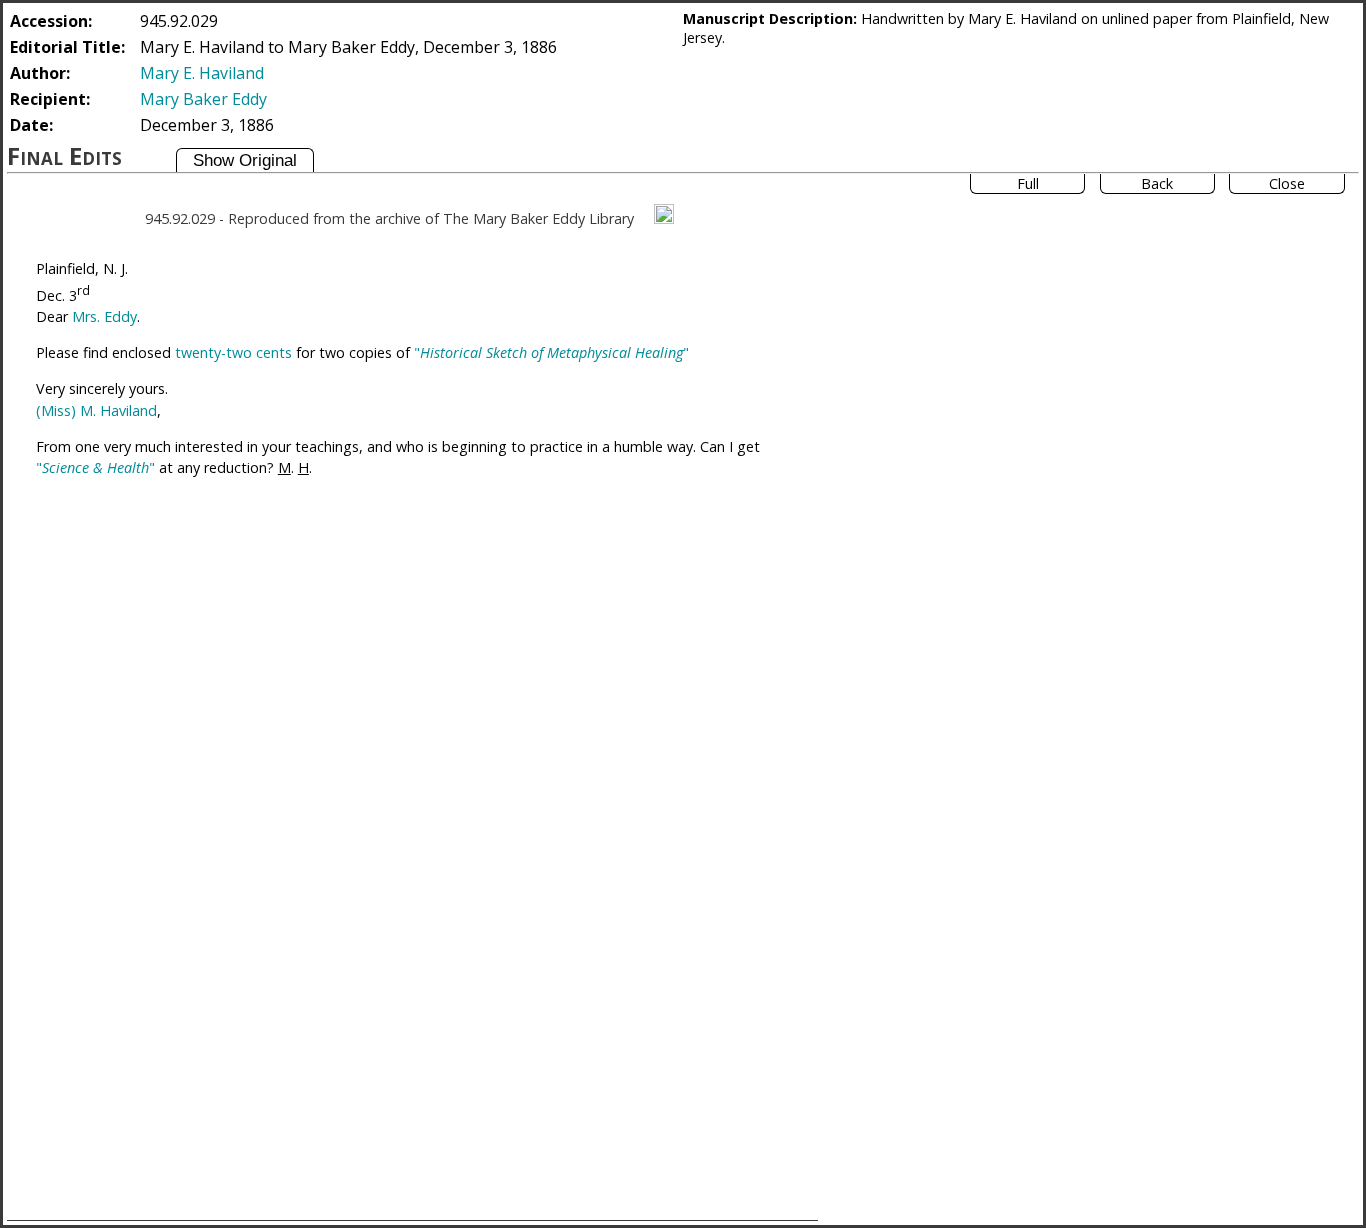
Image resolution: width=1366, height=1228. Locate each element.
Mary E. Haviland (202, 73)
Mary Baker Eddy (203, 99)
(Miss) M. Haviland (96, 410)
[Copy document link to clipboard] (664, 214)
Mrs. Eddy (104, 316)
